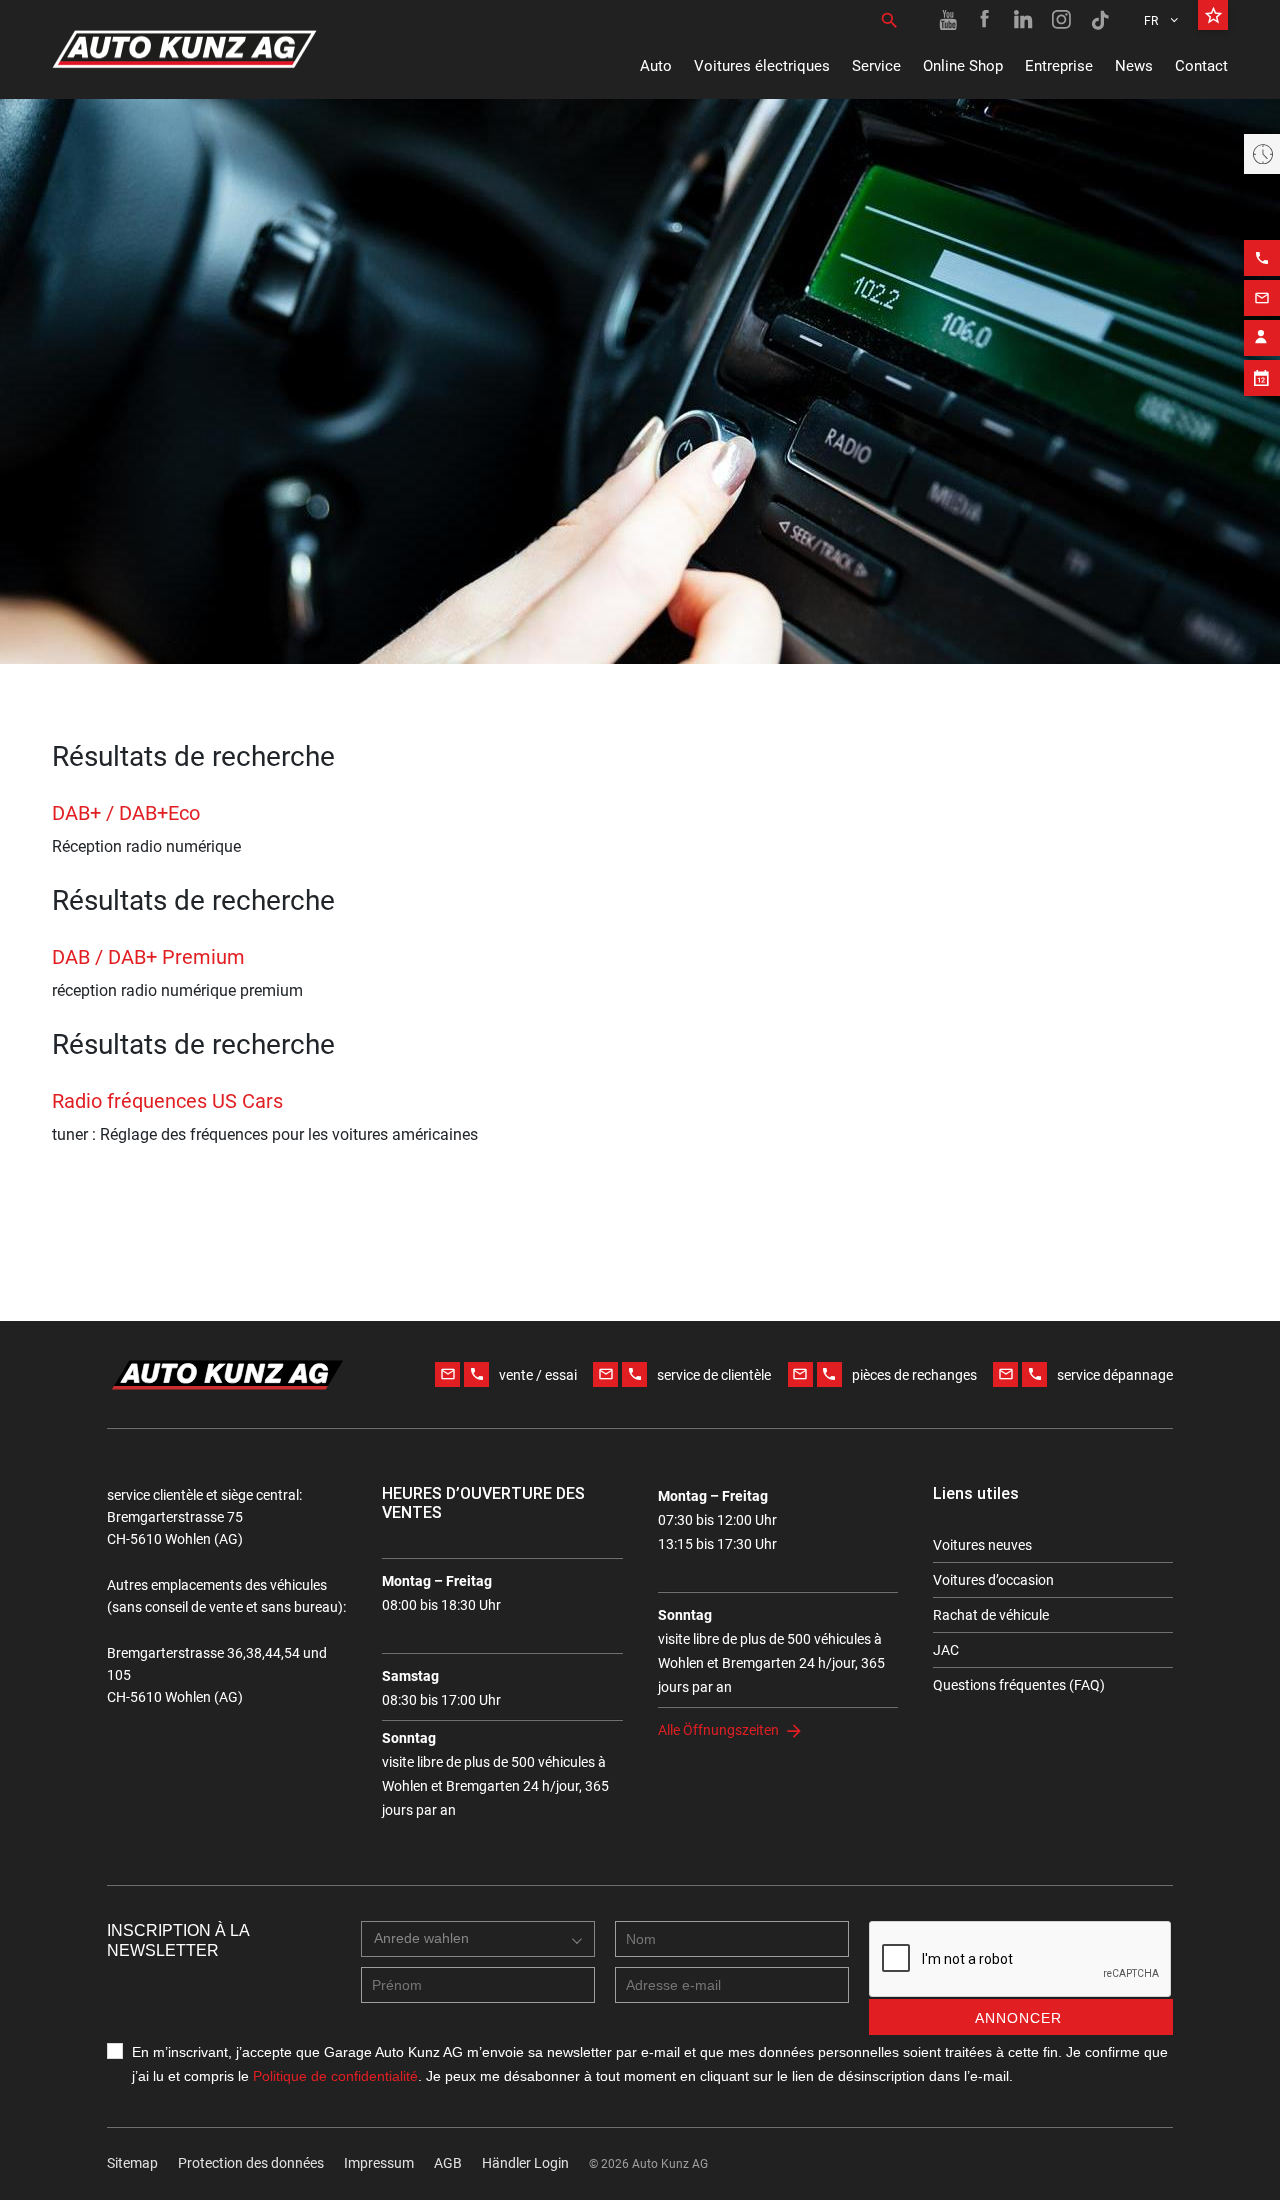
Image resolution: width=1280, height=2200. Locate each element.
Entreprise (1059, 66)
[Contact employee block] (1262, 338)
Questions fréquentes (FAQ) (1019, 1685)
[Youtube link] (948, 20)
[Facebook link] (986, 20)
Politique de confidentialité (335, 2076)
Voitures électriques (762, 66)
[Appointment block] (1262, 378)
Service (876, 66)
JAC (946, 1650)
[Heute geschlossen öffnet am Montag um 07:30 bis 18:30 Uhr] (1262, 154)
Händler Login (525, 2163)
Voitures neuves (982, 1545)
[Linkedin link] (1024, 20)
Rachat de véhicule (991, 1615)
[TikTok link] (1100, 20)
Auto (656, 66)
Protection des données (251, 2163)
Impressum (379, 2163)
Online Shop (963, 66)
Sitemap (132, 2163)
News (1134, 66)
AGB (448, 2163)
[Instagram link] (1062, 20)
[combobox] (478, 1939)
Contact (1201, 66)
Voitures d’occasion (993, 1580)
